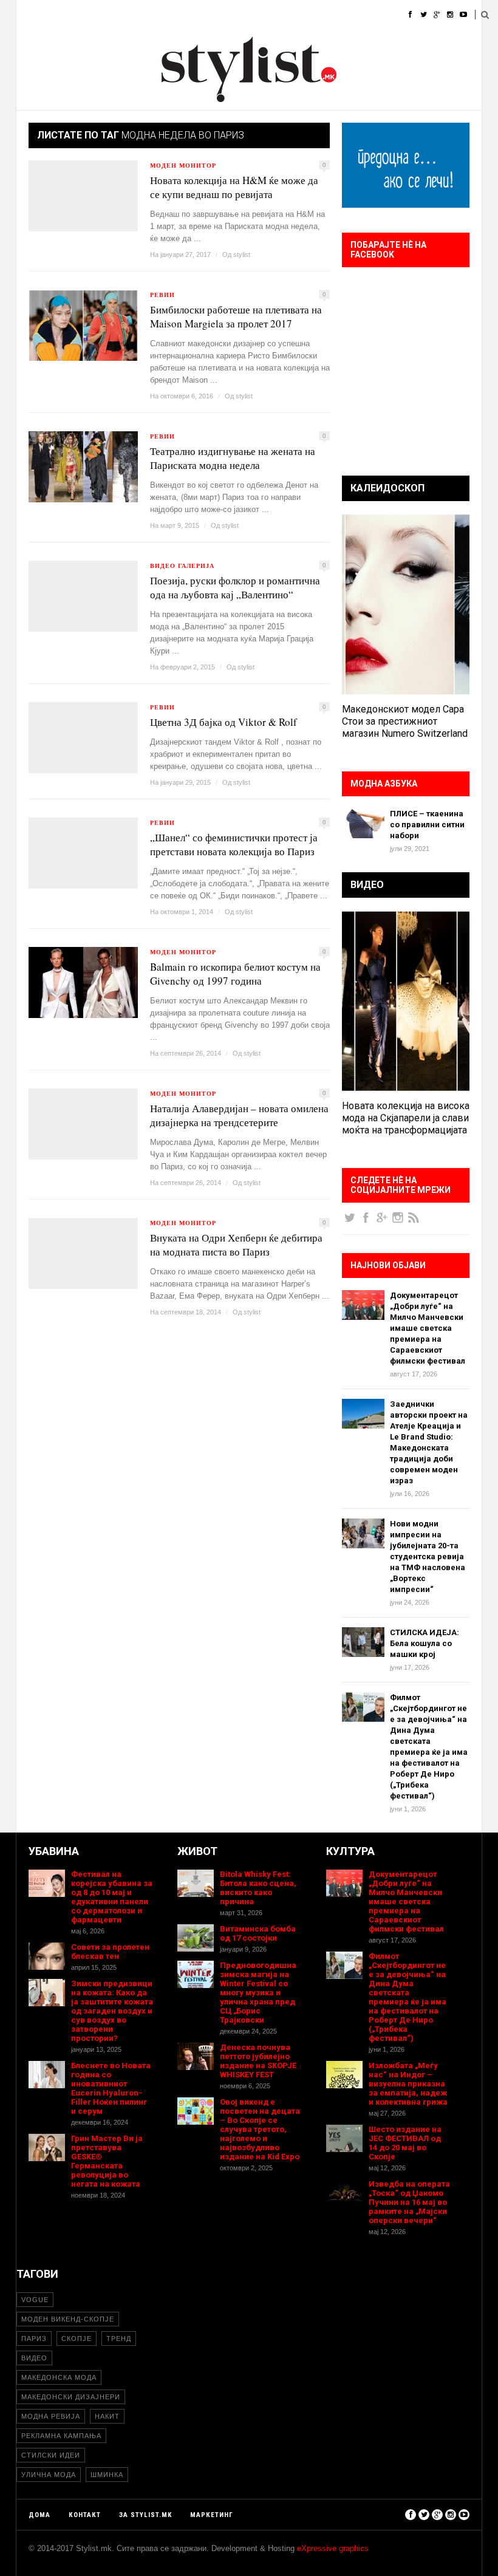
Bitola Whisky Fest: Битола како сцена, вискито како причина (258, 1888)
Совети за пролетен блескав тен (110, 1952)
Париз (34, 2339)
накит (107, 2416)
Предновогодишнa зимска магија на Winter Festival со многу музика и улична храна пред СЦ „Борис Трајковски (258, 1993)
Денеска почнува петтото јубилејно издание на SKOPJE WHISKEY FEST (258, 2061)
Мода (67, 15)
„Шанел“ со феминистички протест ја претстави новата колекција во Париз (234, 844)
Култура (245, 15)
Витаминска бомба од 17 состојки (258, 1933)
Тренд (119, 2339)
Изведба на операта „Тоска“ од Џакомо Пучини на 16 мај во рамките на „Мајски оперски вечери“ (409, 2202)
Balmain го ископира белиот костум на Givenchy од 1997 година (235, 974)
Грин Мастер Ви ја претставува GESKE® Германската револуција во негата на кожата (107, 2161)
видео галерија (182, 565)
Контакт (85, 2515)
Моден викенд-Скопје (68, 2319)
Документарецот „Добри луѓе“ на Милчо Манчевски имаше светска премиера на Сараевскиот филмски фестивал (428, 1328)
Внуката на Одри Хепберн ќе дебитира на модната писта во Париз (236, 1245)
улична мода (49, 2475)
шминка (107, 2475)
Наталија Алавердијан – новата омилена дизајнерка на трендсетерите (239, 1115)
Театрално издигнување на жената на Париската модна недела (233, 458)
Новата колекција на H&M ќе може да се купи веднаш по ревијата (234, 187)
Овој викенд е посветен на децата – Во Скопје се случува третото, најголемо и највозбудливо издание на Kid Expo (260, 2129)
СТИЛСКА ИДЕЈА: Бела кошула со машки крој (425, 1643)
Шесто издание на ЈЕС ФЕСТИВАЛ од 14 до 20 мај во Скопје (405, 2143)
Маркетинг (212, 2515)
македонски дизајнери (71, 2397)
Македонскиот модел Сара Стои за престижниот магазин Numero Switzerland (405, 721)
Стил (106, 15)
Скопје (77, 2339)
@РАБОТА (296, 15)
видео (34, 2358)
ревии (162, 295)
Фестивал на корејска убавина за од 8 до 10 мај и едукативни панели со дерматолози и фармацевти (112, 1897)
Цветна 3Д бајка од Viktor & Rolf (223, 722)
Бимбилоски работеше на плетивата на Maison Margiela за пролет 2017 (236, 316)
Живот (198, 15)
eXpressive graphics (333, 2548)
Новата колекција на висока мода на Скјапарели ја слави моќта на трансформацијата (406, 1118)
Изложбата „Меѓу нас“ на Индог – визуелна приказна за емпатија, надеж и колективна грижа (408, 2084)
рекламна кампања (61, 2436)
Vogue (35, 2300)
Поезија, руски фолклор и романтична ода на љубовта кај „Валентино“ (235, 587)
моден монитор (183, 165)
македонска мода (59, 2377)
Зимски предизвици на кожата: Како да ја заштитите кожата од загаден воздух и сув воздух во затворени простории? (112, 2011)
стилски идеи (51, 2455)
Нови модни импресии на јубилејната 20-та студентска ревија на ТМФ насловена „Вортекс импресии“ (428, 1556)
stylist (242, 255)
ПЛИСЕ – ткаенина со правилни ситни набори (427, 825)
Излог (397, 15)
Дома (27, 15)
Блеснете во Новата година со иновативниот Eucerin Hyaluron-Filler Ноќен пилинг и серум (111, 2088)
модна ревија (51, 2416)
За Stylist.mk (145, 2515)
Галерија (349, 15)
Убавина (150, 15)
